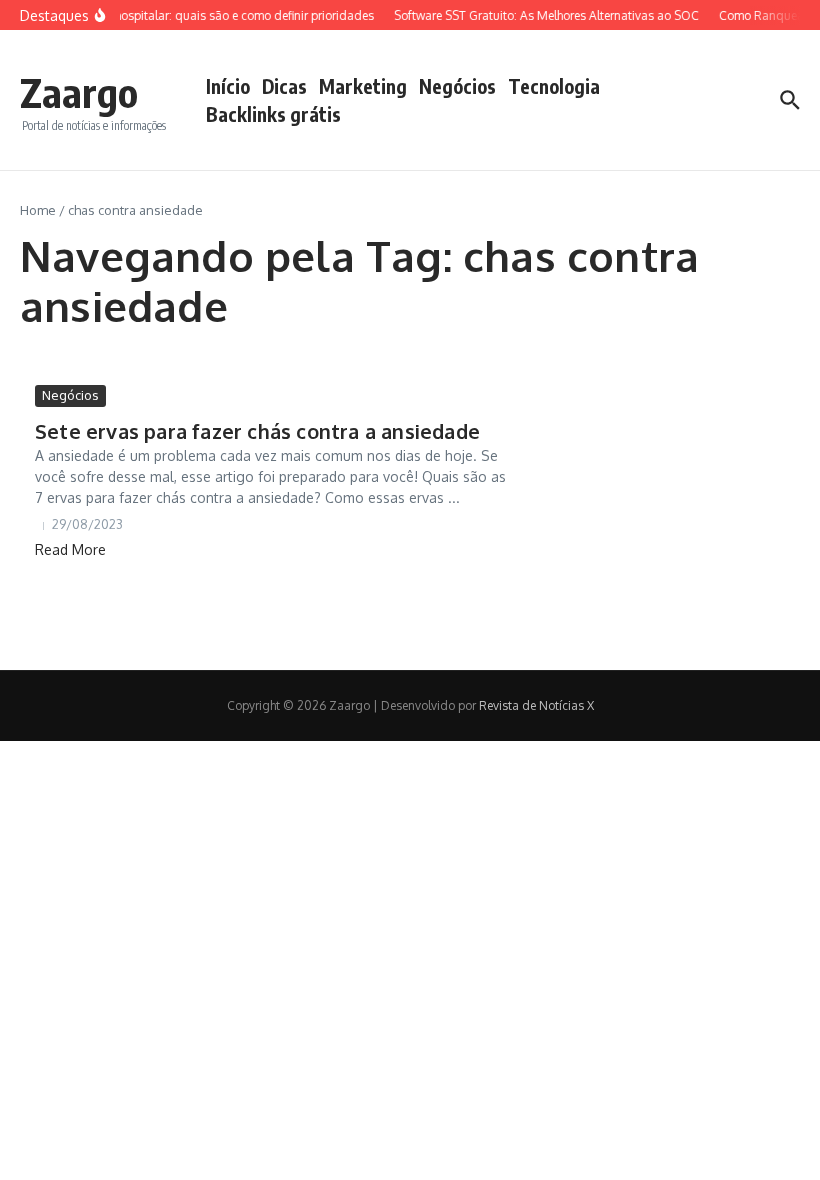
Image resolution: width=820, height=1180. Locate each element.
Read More (70, 549)
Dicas (284, 86)
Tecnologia (554, 86)
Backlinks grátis (273, 114)
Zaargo (79, 92)
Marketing (363, 86)
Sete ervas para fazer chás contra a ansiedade (257, 431)
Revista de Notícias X (536, 705)
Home (38, 210)
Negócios (457, 86)
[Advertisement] (693, 510)
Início (228, 86)
